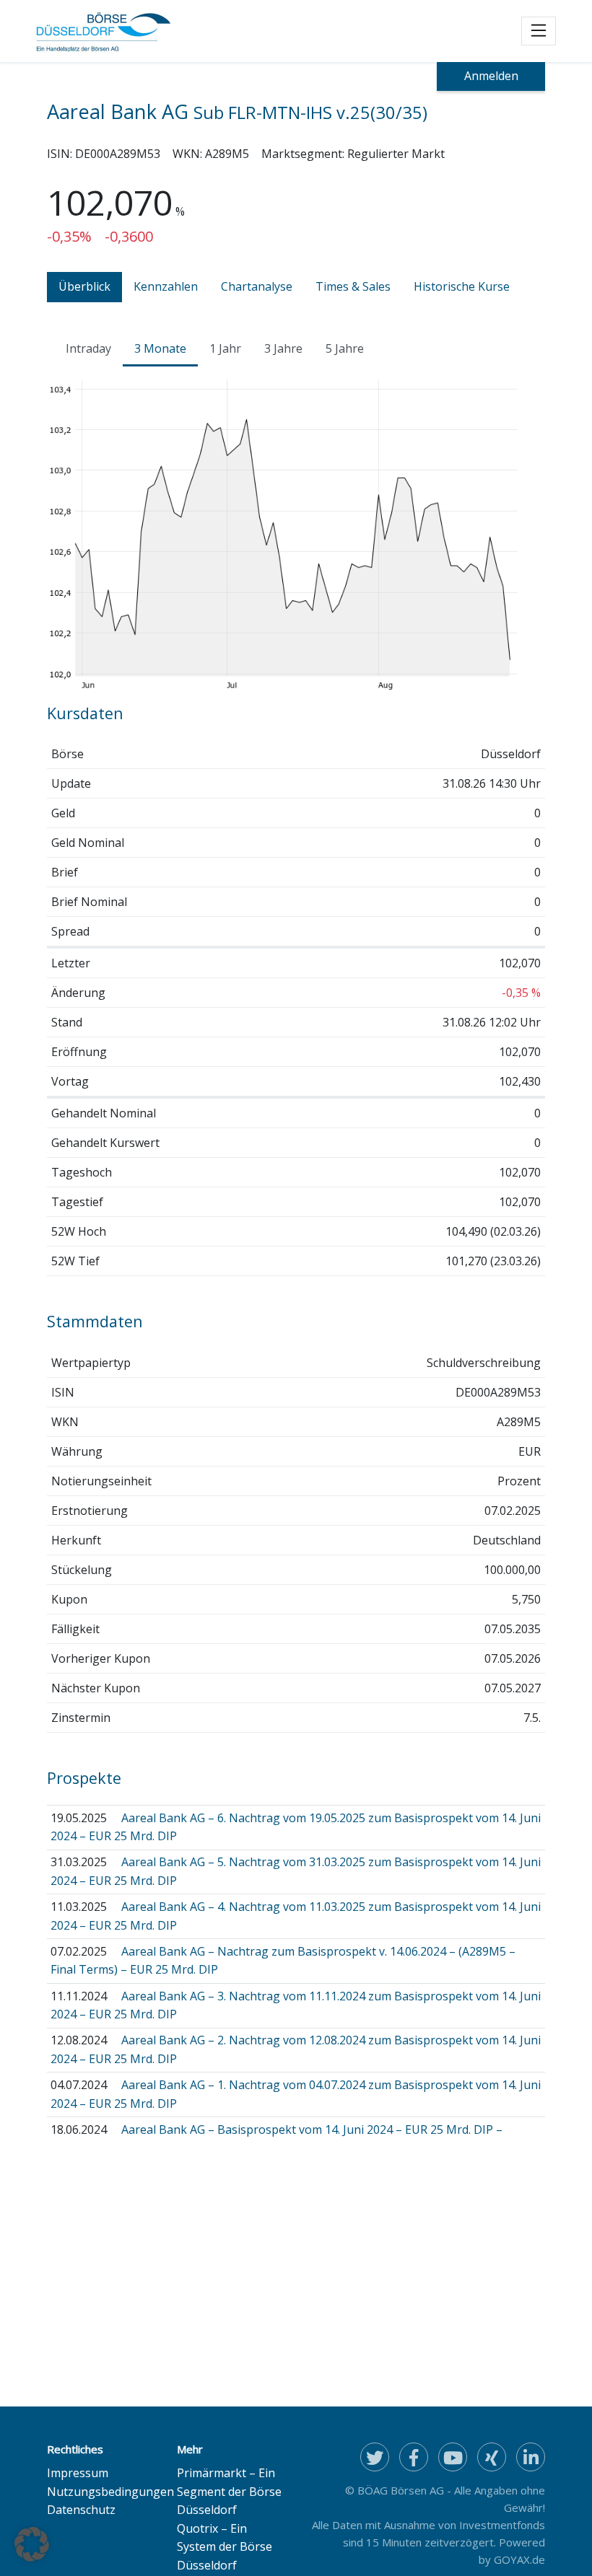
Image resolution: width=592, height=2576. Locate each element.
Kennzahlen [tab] (166, 286)
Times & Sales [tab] (353, 286)
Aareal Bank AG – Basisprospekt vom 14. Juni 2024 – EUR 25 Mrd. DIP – (312, 2129)
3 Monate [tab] (160, 348)
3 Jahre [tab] (283, 348)
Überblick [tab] (84, 286)
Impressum (78, 2473)
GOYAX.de (519, 2559)
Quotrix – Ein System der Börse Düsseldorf (225, 2547)
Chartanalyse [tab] (257, 286)
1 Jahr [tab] (225, 348)
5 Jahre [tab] (345, 348)
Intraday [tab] (88, 348)
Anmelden (491, 76)
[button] (32, 2544)
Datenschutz (81, 2510)
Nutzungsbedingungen (110, 2492)
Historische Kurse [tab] (462, 286)
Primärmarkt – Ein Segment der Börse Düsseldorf (229, 2491)
